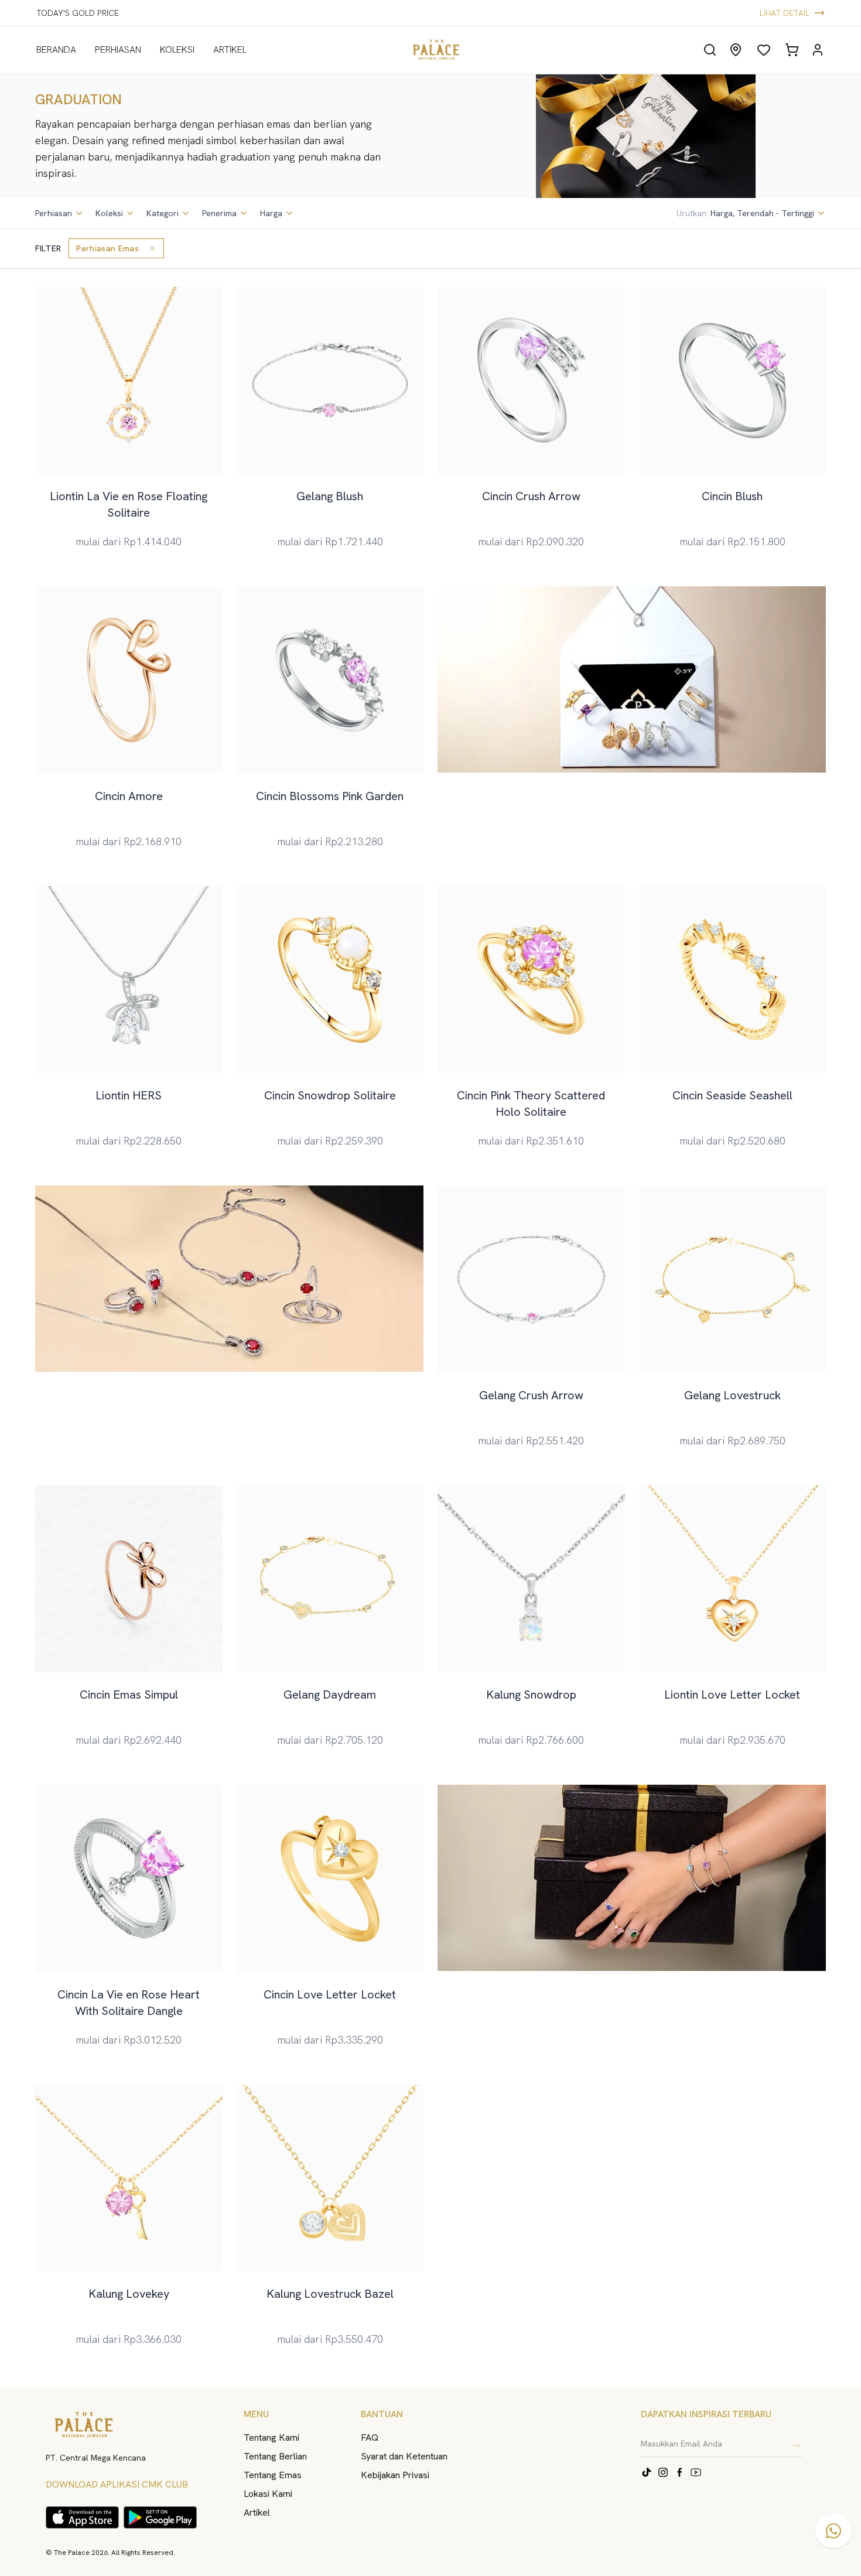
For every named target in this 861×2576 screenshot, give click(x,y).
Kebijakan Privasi (395, 2475)
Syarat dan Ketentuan (404, 2456)
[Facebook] (679, 2472)
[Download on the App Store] (82, 2517)
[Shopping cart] (792, 50)
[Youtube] (696, 2472)
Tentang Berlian (275, 2456)
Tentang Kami (271, 2437)
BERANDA (56, 49)
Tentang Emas (273, 2475)
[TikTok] (647, 2472)
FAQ (370, 2437)
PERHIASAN (118, 49)
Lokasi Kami (268, 2494)
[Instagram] (663, 2472)
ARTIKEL (230, 49)
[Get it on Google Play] (160, 2517)
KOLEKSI (177, 49)
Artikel (257, 2512)
